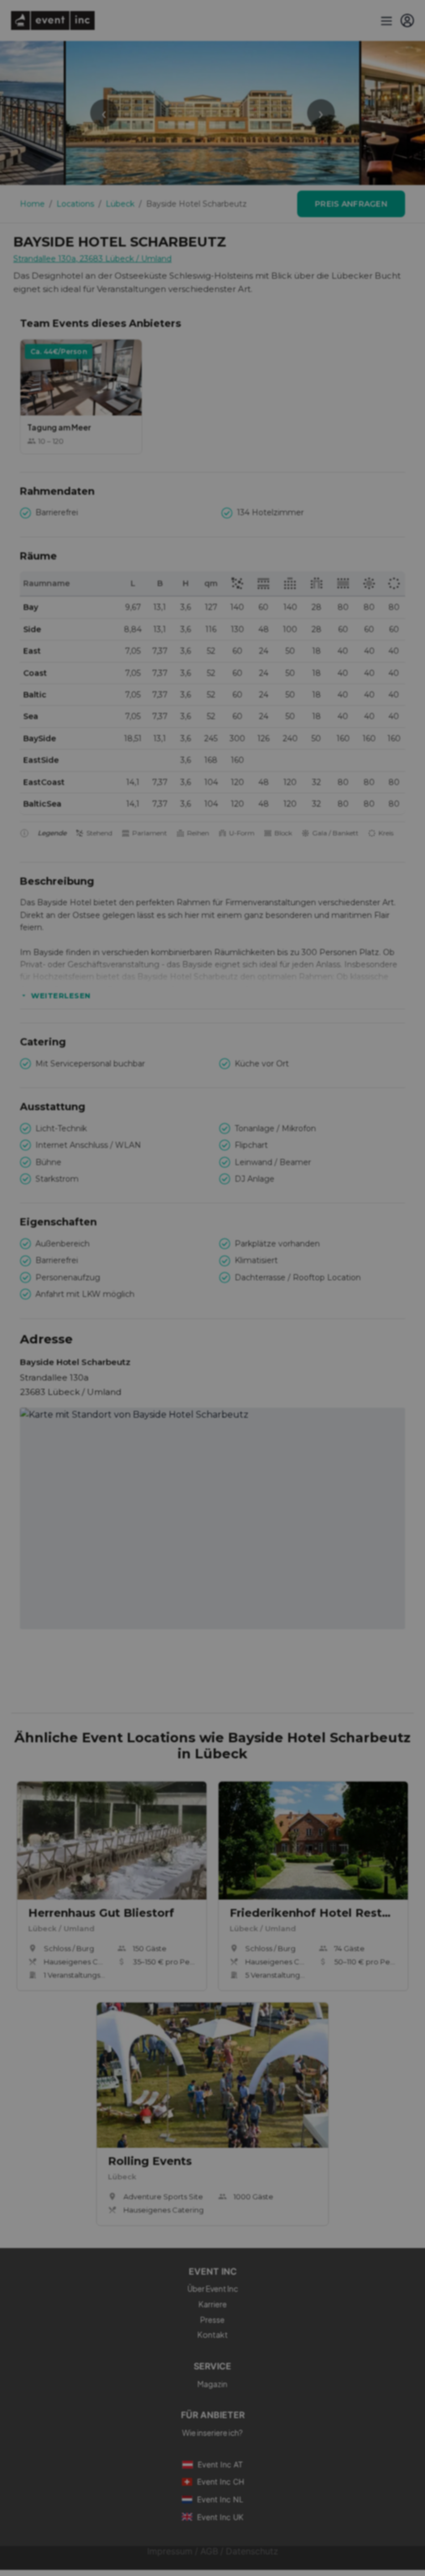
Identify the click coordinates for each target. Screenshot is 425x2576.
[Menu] (385, 20)
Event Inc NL (220, 2499)
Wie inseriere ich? (212, 2433)
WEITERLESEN (61, 995)
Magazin (212, 2384)
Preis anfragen (351, 204)
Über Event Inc (213, 2288)
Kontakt (213, 2334)
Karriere (213, 2304)
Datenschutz (252, 2551)
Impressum (170, 2551)
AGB (209, 2551)
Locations (75, 204)
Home (32, 204)
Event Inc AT (220, 2464)
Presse (212, 2320)
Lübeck (120, 204)
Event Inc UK (220, 2517)
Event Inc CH (221, 2482)
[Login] (407, 20)
